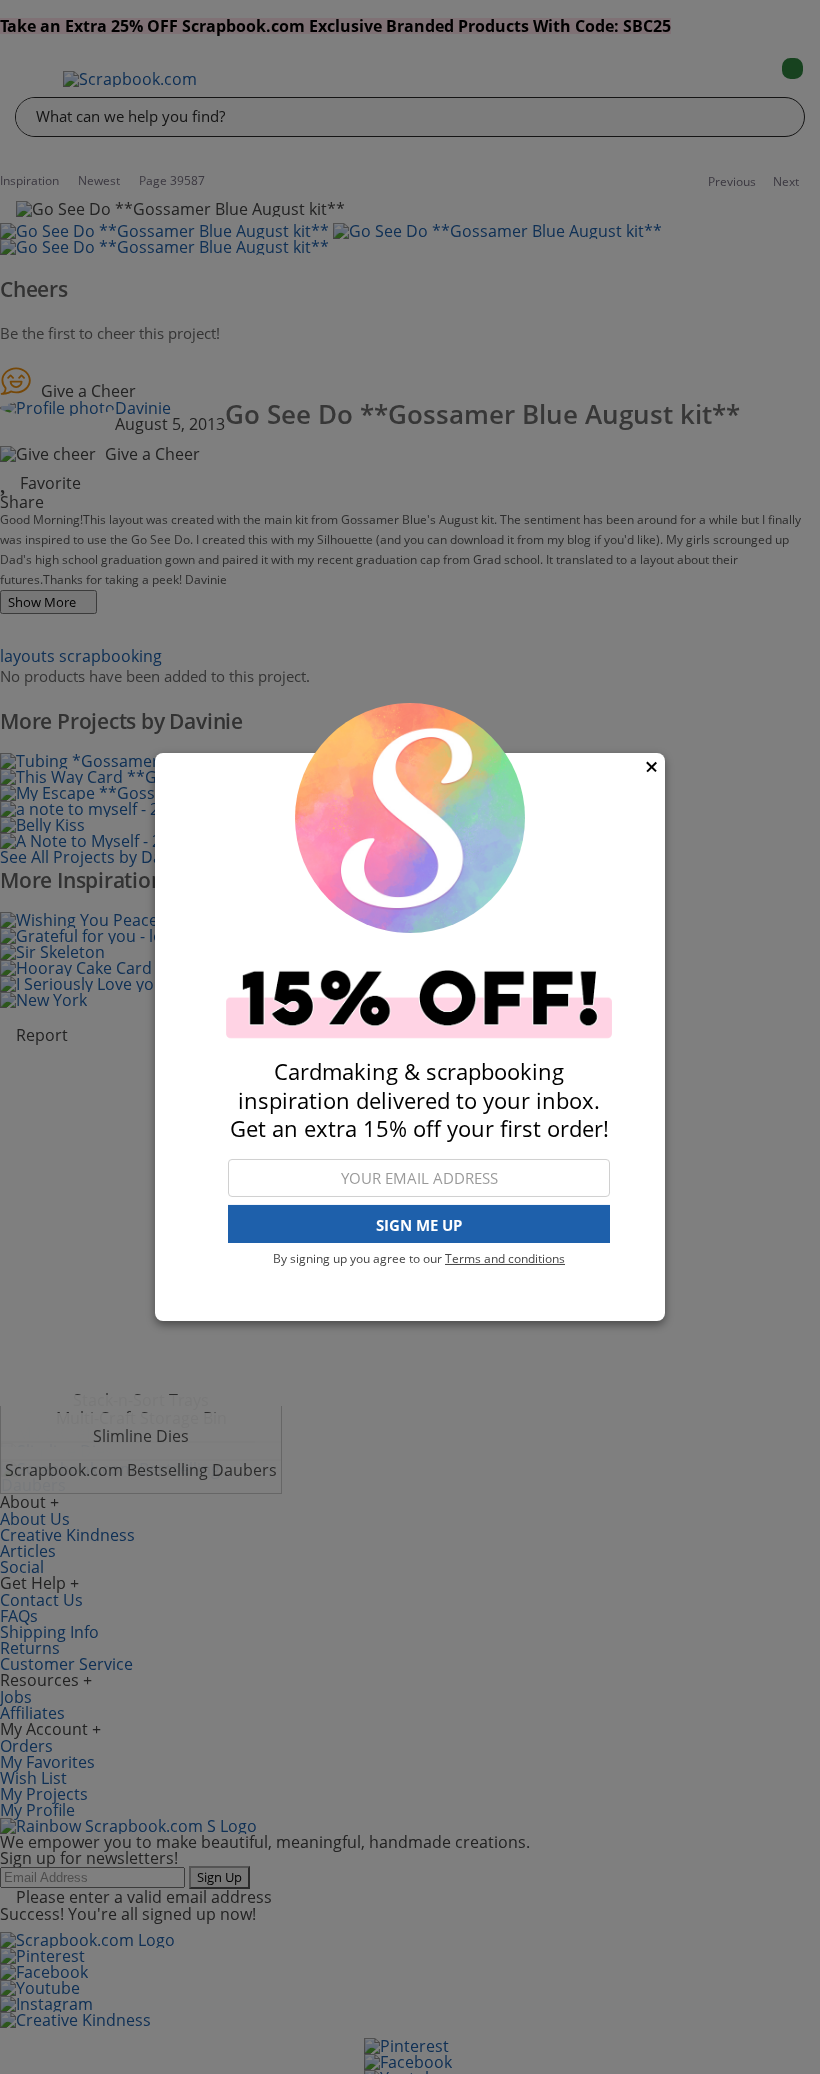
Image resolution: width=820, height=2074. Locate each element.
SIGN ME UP (419, 1225)
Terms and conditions (505, 1258)
